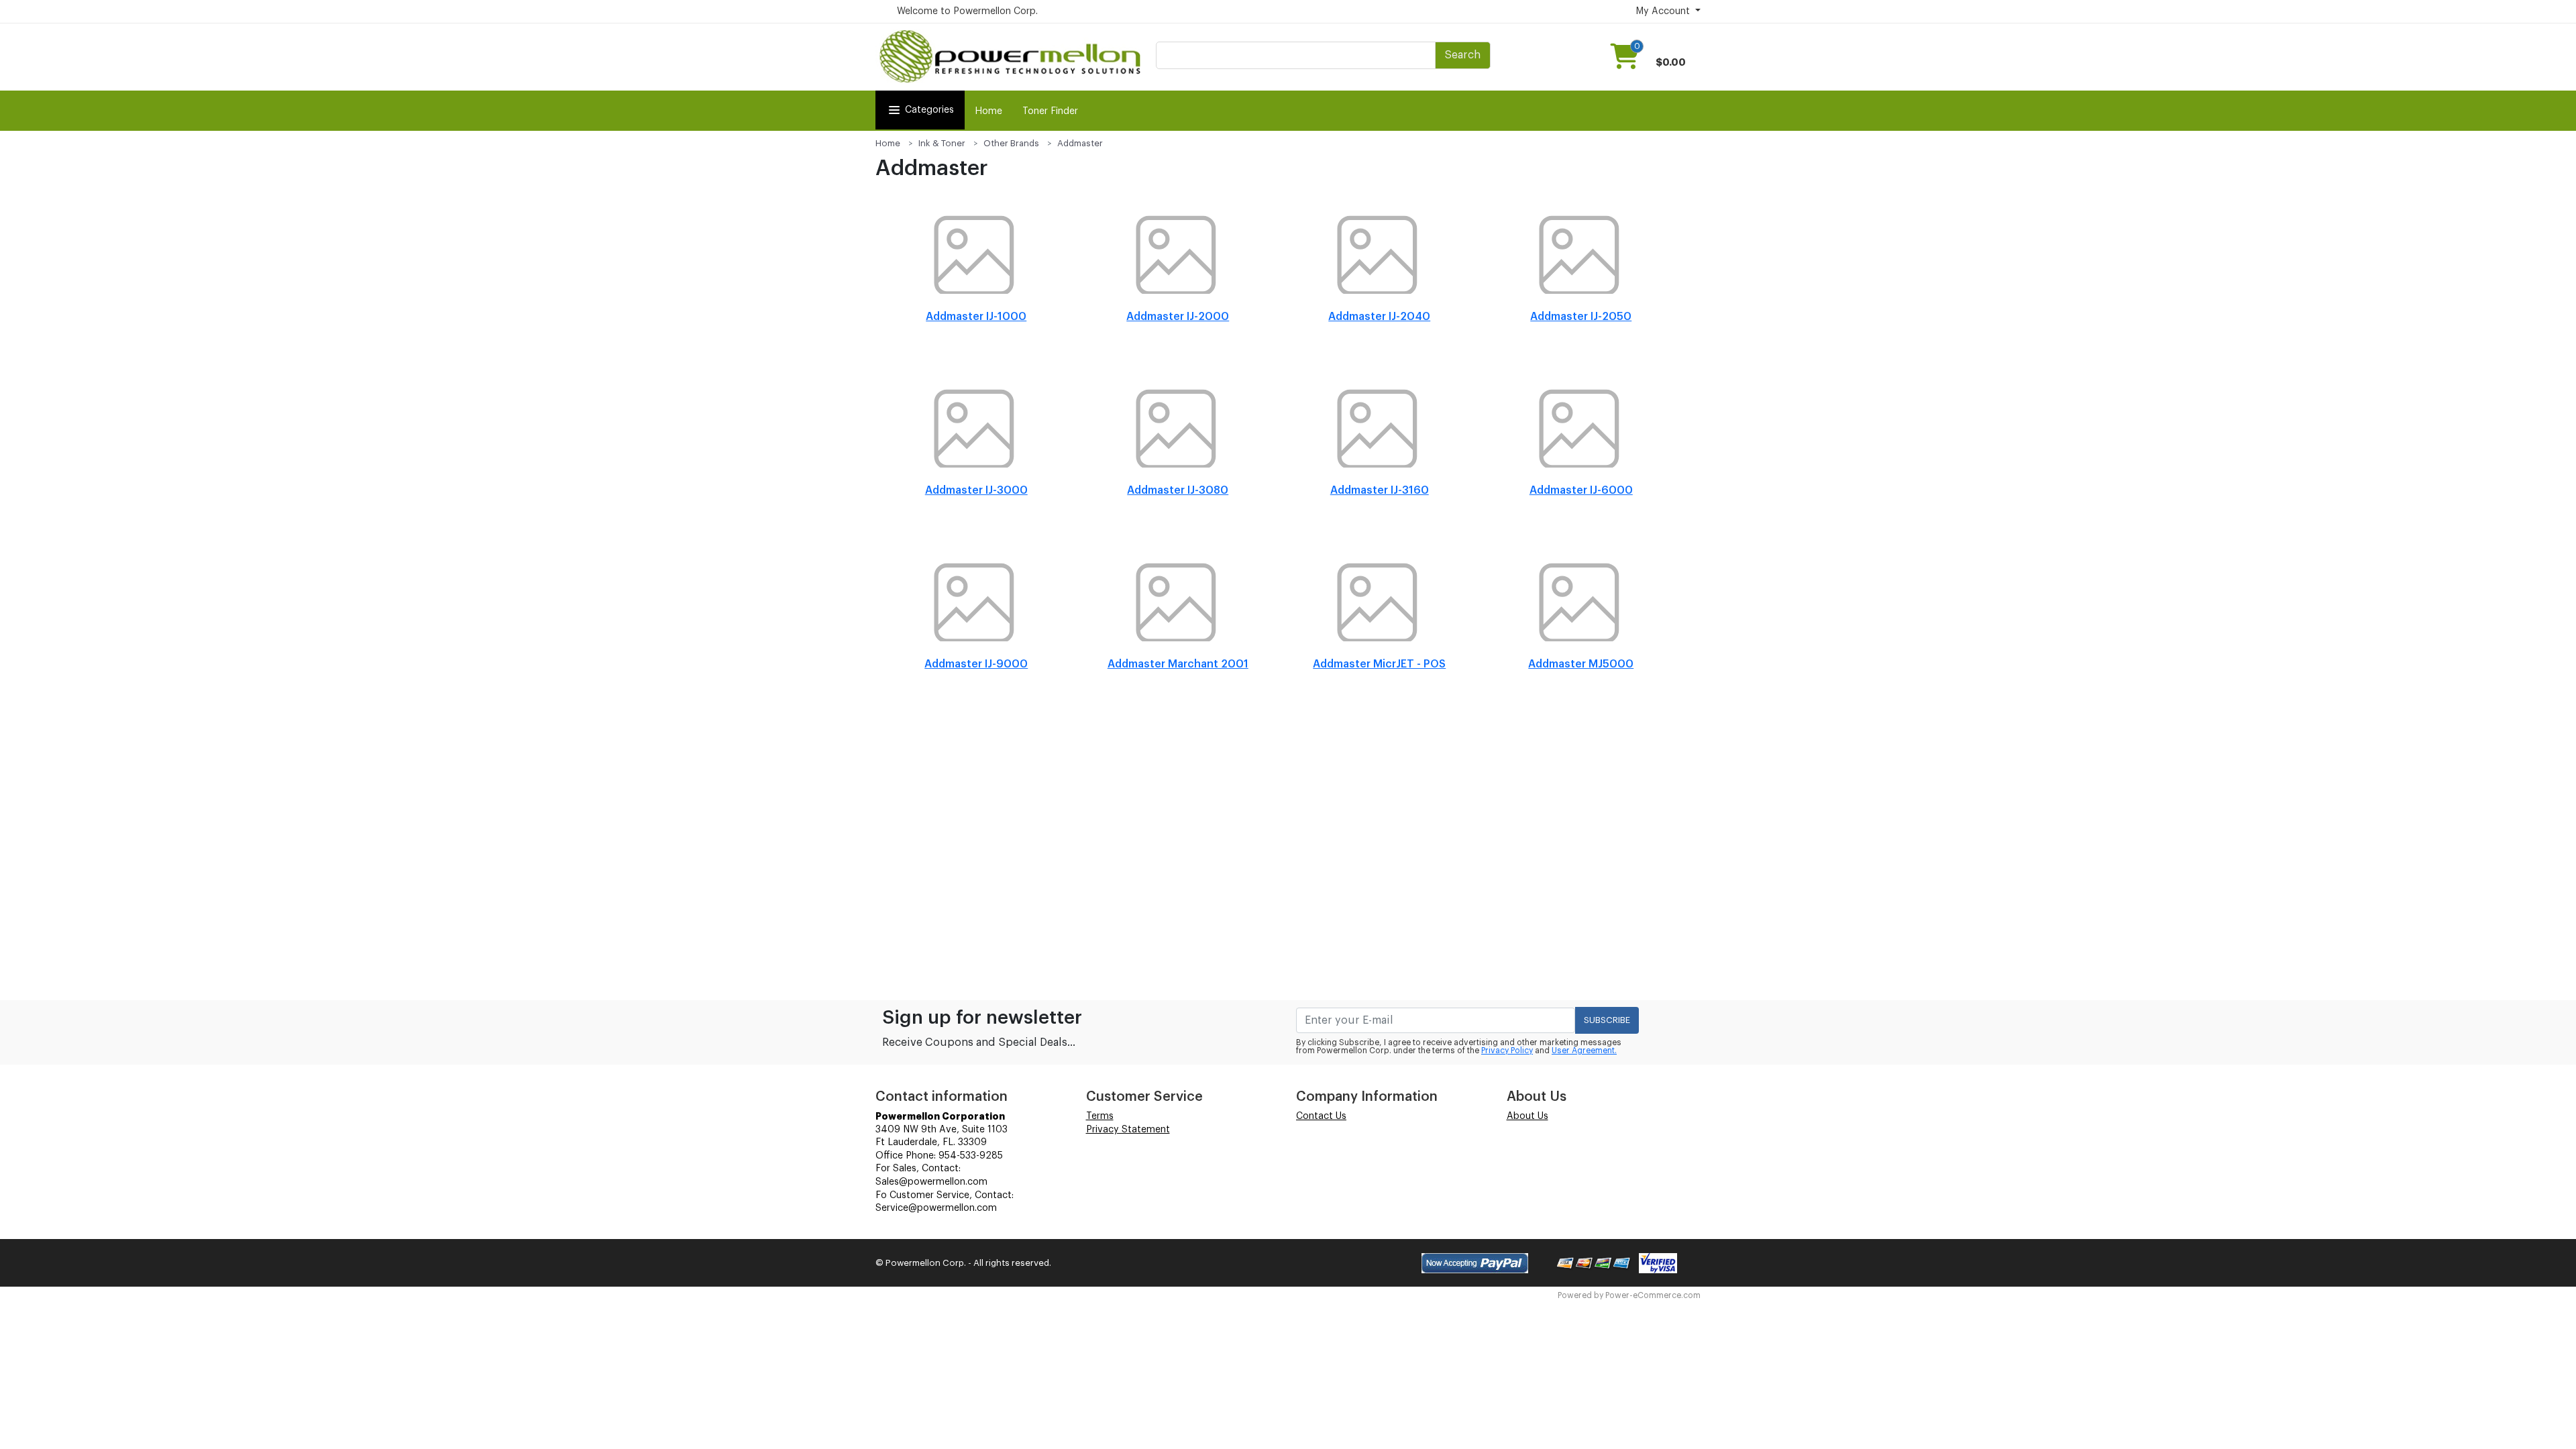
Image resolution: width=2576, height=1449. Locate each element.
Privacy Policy (1507, 1051)
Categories (929, 110)
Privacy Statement (1128, 1130)
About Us (1527, 1116)
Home (988, 111)
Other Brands (1011, 143)
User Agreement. (1584, 1051)
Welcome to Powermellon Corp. (967, 11)
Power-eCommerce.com (1653, 1295)
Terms (1100, 1116)
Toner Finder (1050, 111)
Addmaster (1080, 143)
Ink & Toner (942, 143)
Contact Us (1321, 1116)
